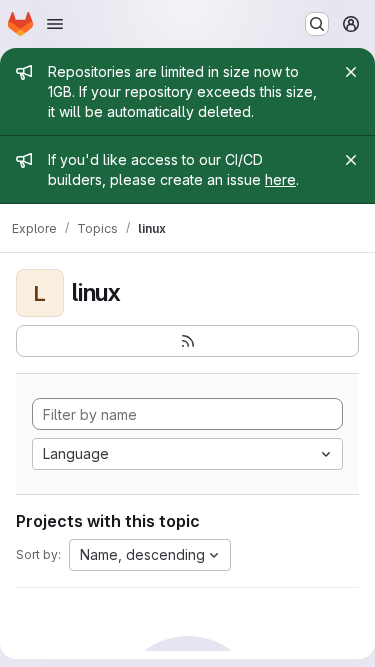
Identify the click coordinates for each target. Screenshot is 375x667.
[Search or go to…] (317, 24)
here (280, 179)
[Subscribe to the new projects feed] (187, 341)
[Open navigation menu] (55, 24)
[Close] (351, 72)
